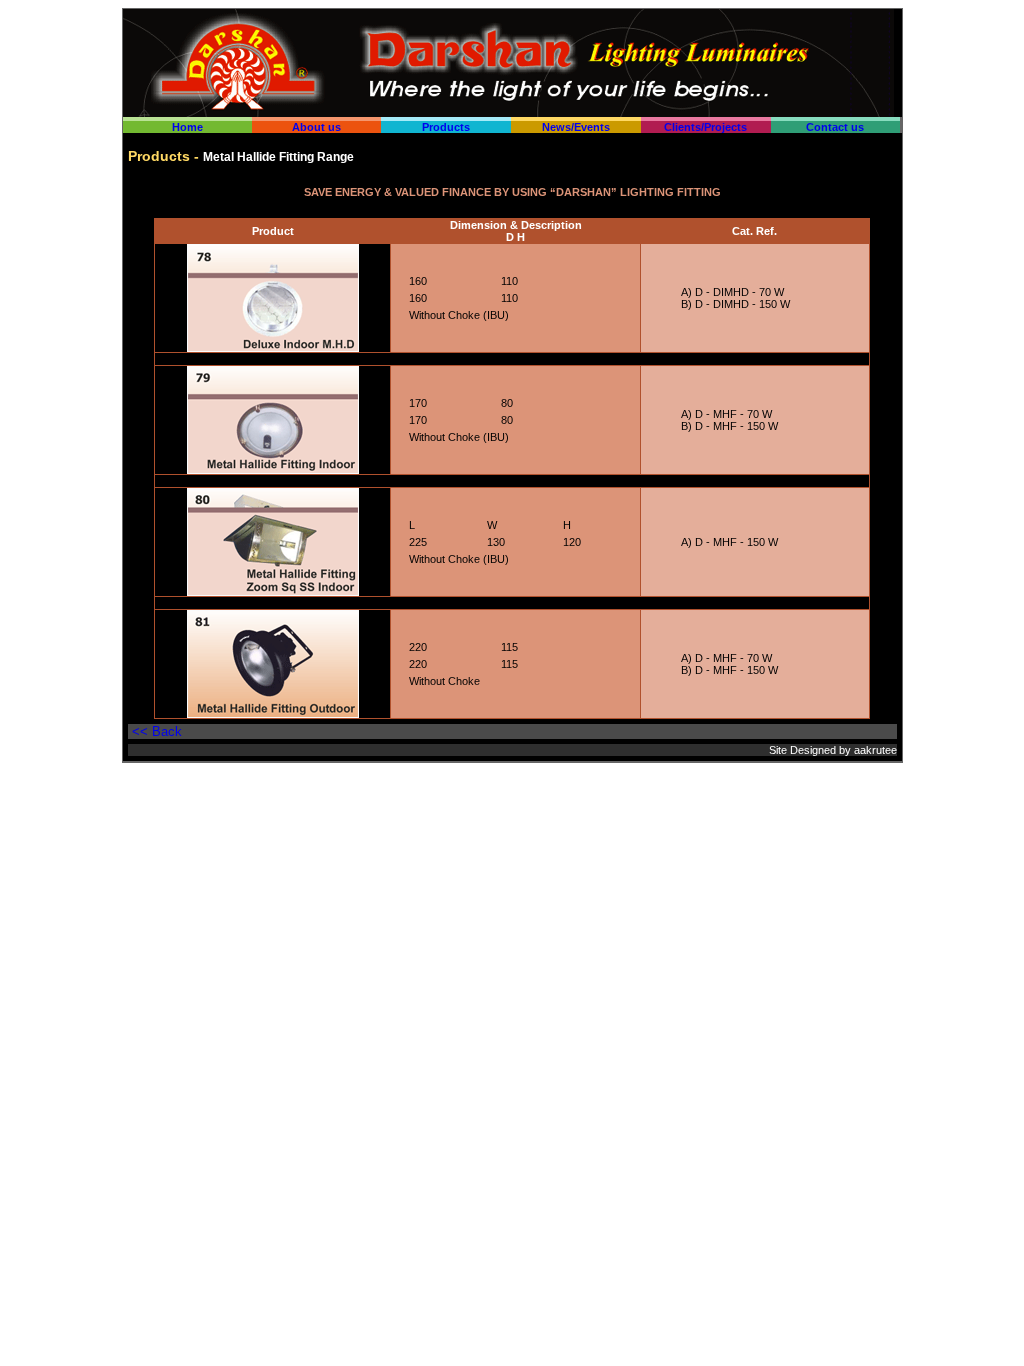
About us (316, 127)
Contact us (835, 127)
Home (187, 127)
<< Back (157, 731)
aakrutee (875, 750)
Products (446, 127)
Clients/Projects (705, 127)
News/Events (576, 127)
